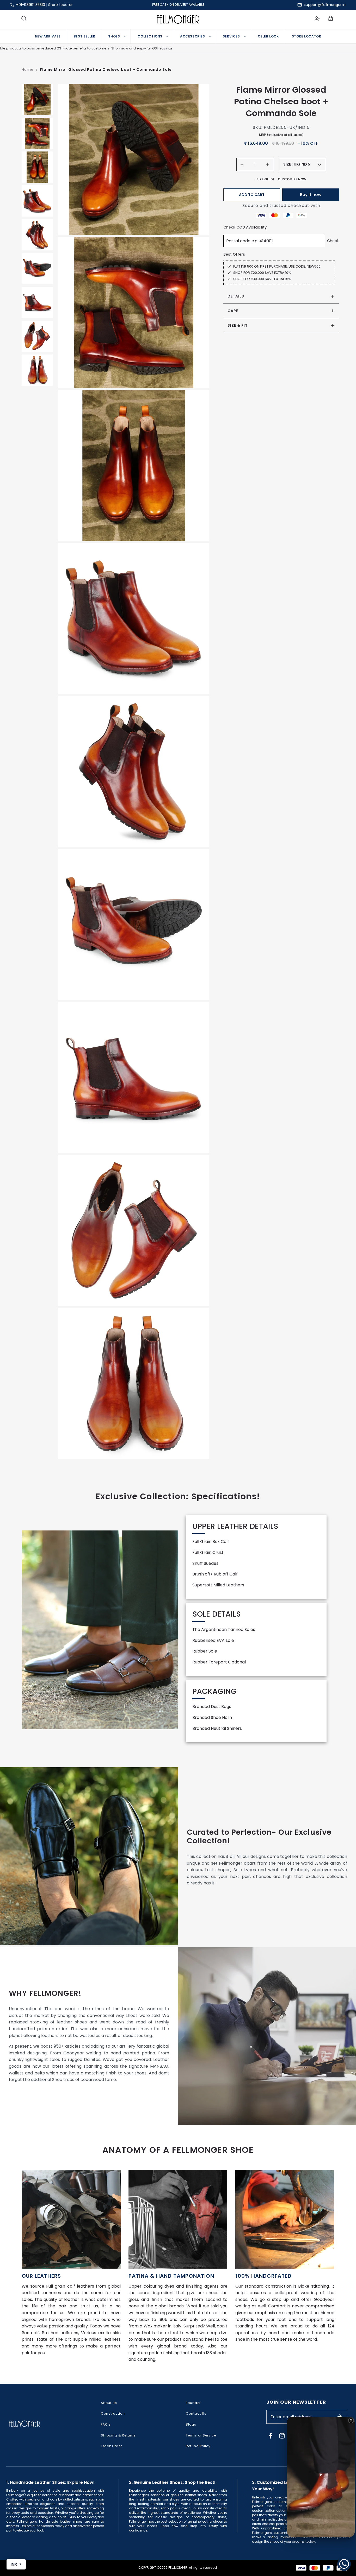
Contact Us (196, 2413)
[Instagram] (282, 2436)
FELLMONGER (178, 2568)
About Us (109, 2403)
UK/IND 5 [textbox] (302, 164)
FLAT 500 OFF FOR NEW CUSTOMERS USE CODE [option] (178, 5)
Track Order (111, 2446)
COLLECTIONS (150, 36)
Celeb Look (268, 36)
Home (28, 69)
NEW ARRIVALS (48, 36)
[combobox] (307, 164)
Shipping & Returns (118, 2435)
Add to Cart (252, 195)
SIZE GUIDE (266, 179)
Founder (193, 2403)
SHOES (114, 36)
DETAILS (236, 296)
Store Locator (60, 5)
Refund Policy (198, 2446)
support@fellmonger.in (325, 5)
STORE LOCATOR (307, 36)
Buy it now (311, 195)
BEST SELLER (85, 36)
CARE (233, 311)
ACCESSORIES (193, 36)
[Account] (317, 19)
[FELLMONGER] (178, 19)
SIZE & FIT (238, 325)
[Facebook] (271, 2436)
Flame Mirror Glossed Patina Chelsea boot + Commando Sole (106, 69)
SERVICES (231, 36)
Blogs (191, 2424)
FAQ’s (106, 2424)
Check (333, 241)
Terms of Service (201, 2435)
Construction (113, 2413)
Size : (288, 164)
